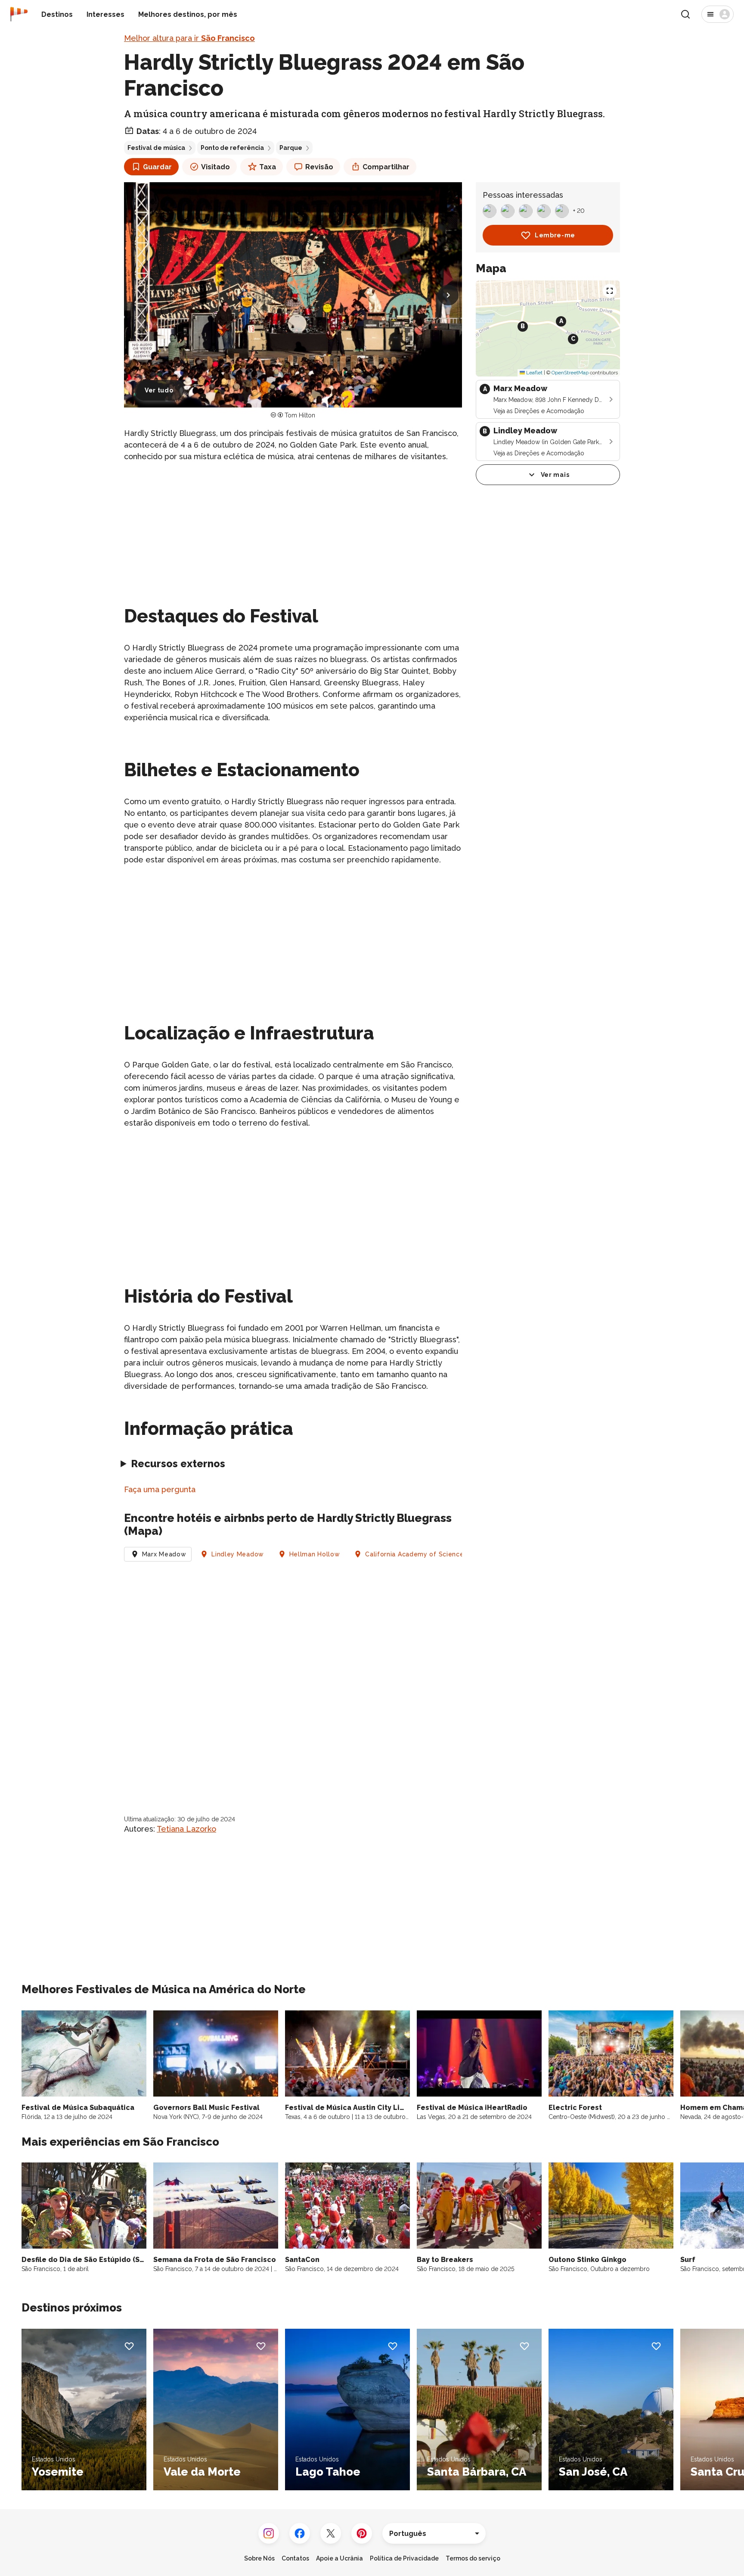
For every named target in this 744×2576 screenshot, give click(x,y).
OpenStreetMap (570, 373)
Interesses (105, 14)
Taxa (268, 167)
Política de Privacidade (404, 2558)
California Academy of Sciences (416, 1554)
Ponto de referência (232, 148)
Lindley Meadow (238, 1554)
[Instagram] (269, 2533)
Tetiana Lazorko (186, 1829)
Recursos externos (178, 1464)
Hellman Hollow (315, 1554)
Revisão (319, 167)
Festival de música (156, 148)
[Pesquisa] (685, 14)
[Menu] (718, 14)
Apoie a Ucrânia (339, 2558)
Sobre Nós (259, 2558)
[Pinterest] (362, 2533)
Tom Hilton (300, 415)
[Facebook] (300, 2533)
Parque (291, 148)
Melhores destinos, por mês (188, 14)
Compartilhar (386, 167)
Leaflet (534, 373)
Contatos (295, 2558)
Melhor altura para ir (189, 38)
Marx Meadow (164, 1554)
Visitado (215, 167)
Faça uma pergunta (160, 1489)
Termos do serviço (473, 2558)
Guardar (157, 167)
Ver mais (555, 475)
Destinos (57, 14)
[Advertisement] (293, 530)
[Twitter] (331, 2533)
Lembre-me (555, 235)
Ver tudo (159, 390)
